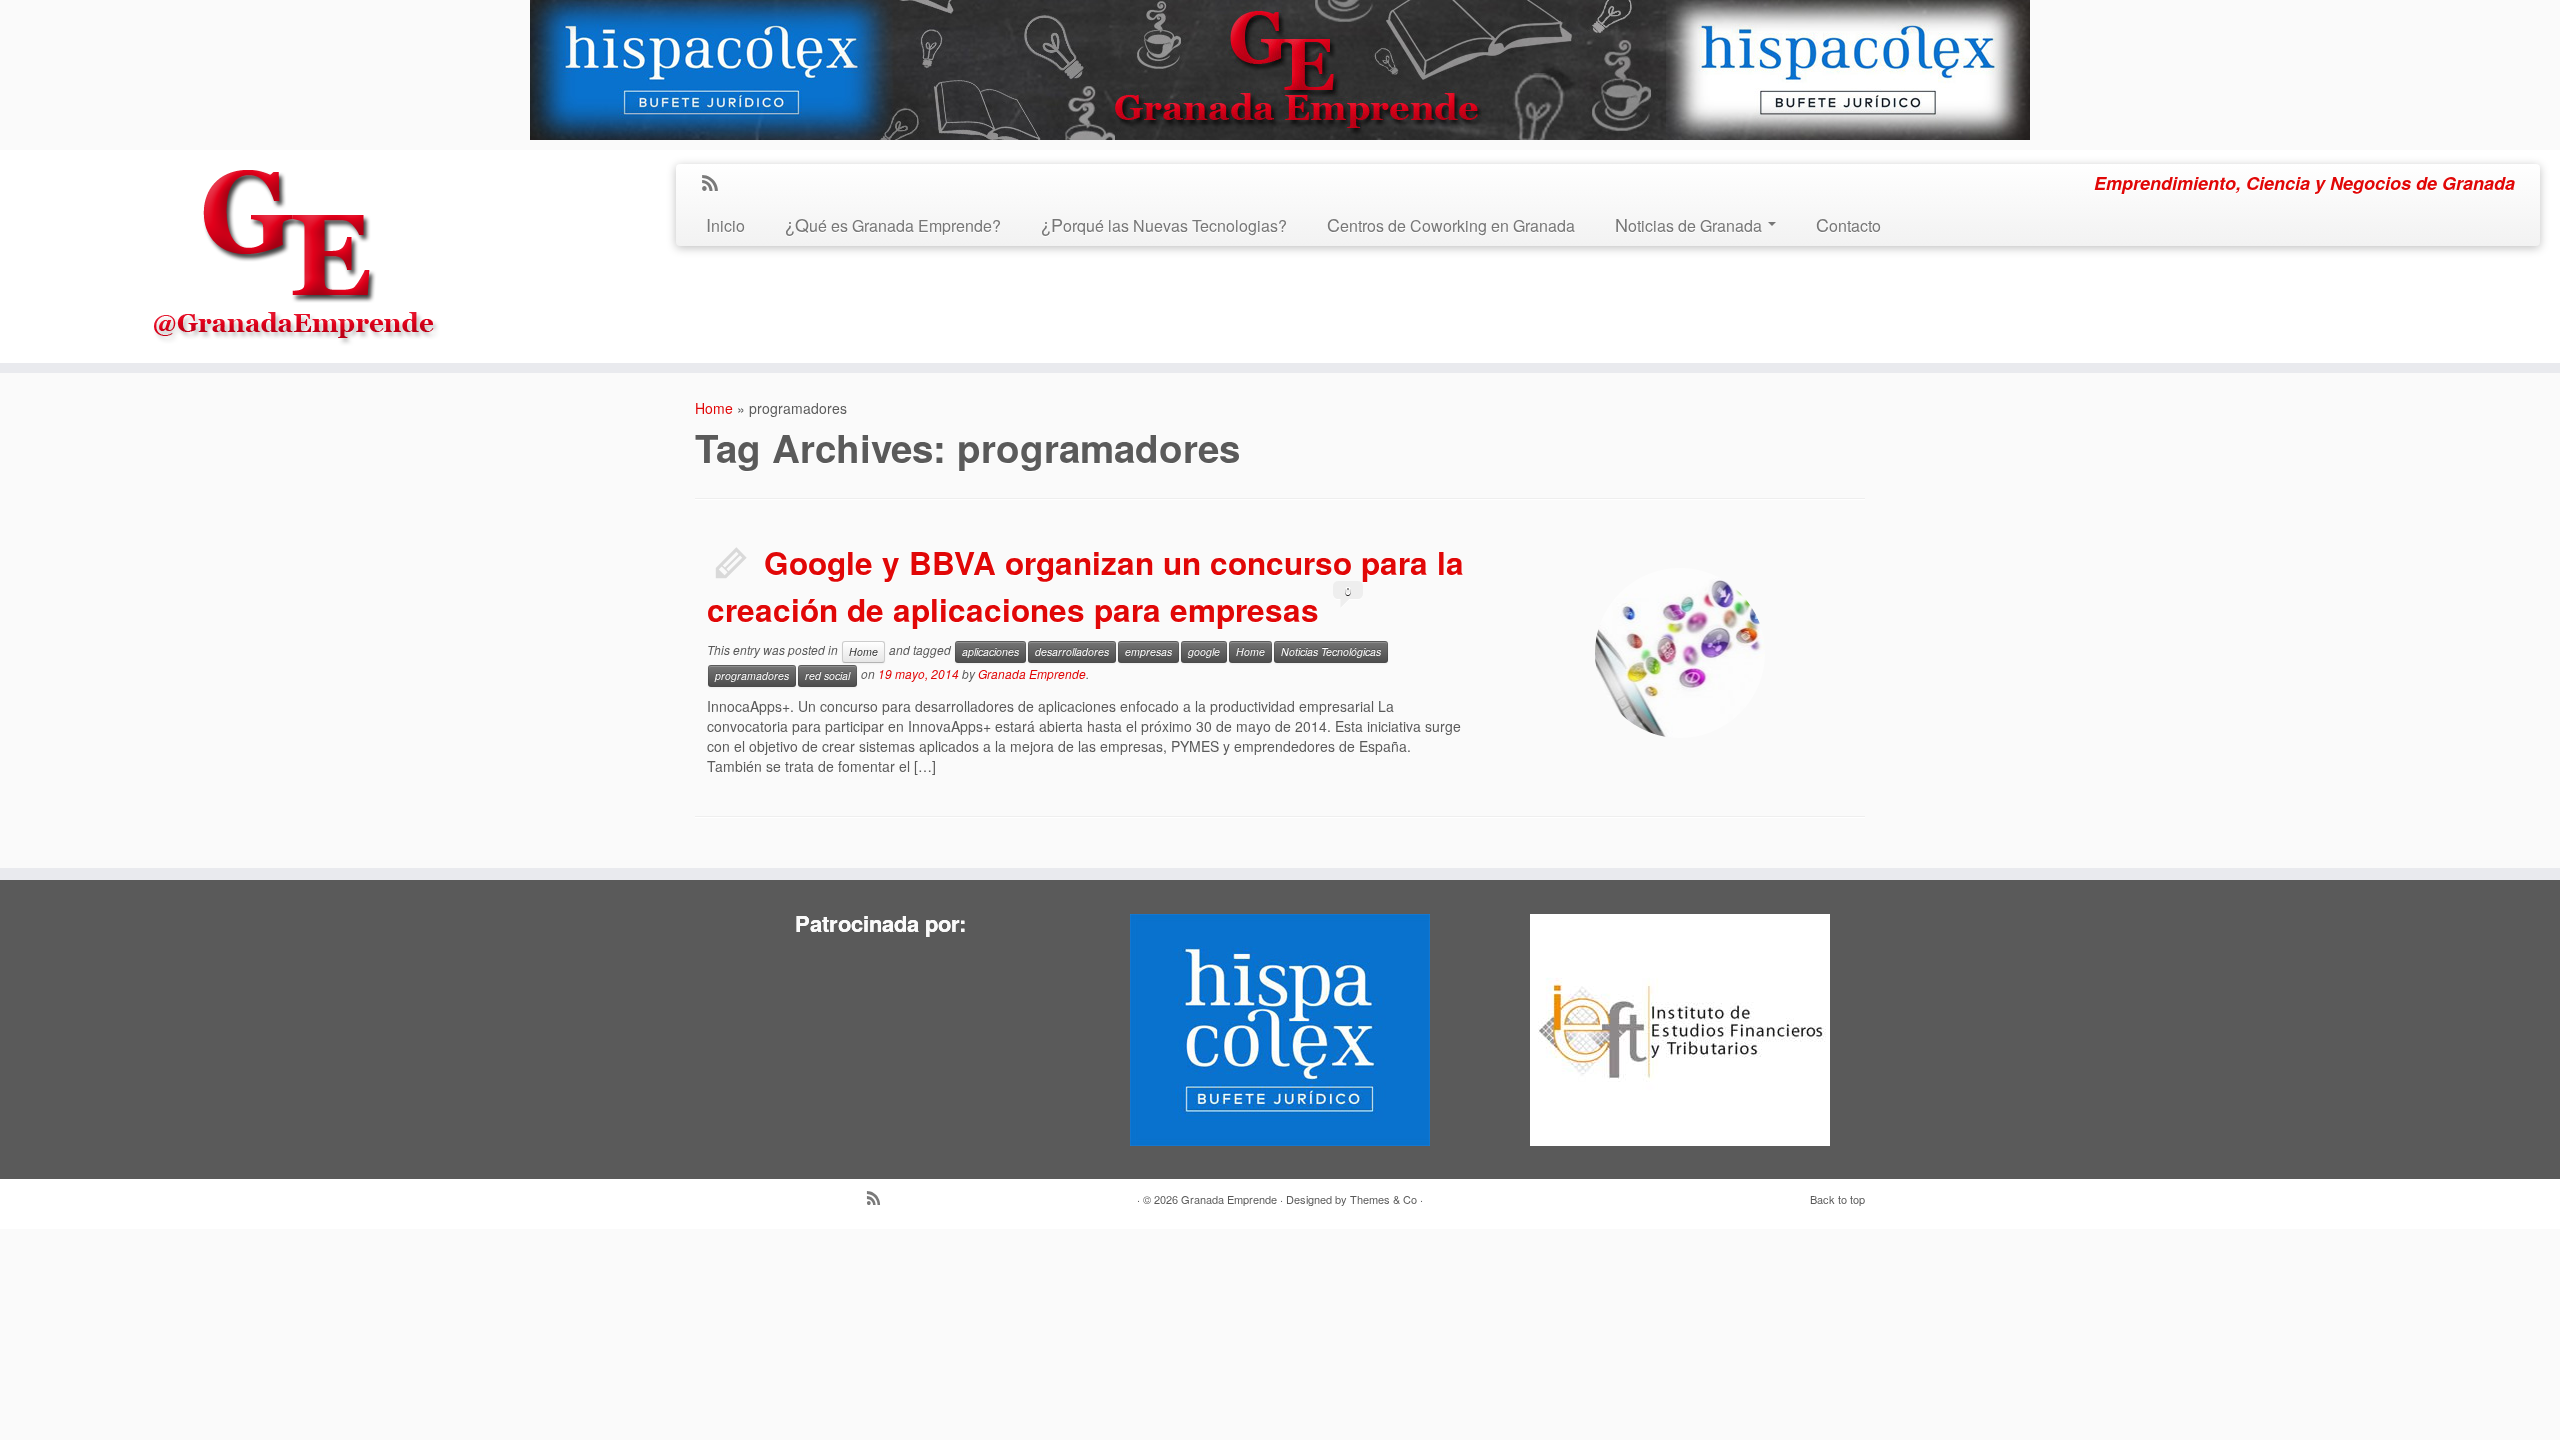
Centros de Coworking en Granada (1451, 225)
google (1204, 651)
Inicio (725, 225)
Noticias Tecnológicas (1331, 651)
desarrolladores (1072, 651)
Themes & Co (1383, 1199)
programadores (752, 675)
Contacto (1848, 225)
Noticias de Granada (1690, 225)
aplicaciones (990, 651)
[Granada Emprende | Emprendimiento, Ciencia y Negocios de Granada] (295, 250)
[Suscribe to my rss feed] (716, 184)
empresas (1148, 651)
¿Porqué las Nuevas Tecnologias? (1164, 225)
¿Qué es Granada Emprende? (893, 225)
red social (827, 675)
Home (714, 408)
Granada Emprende (1032, 673)
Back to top (1837, 1199)
